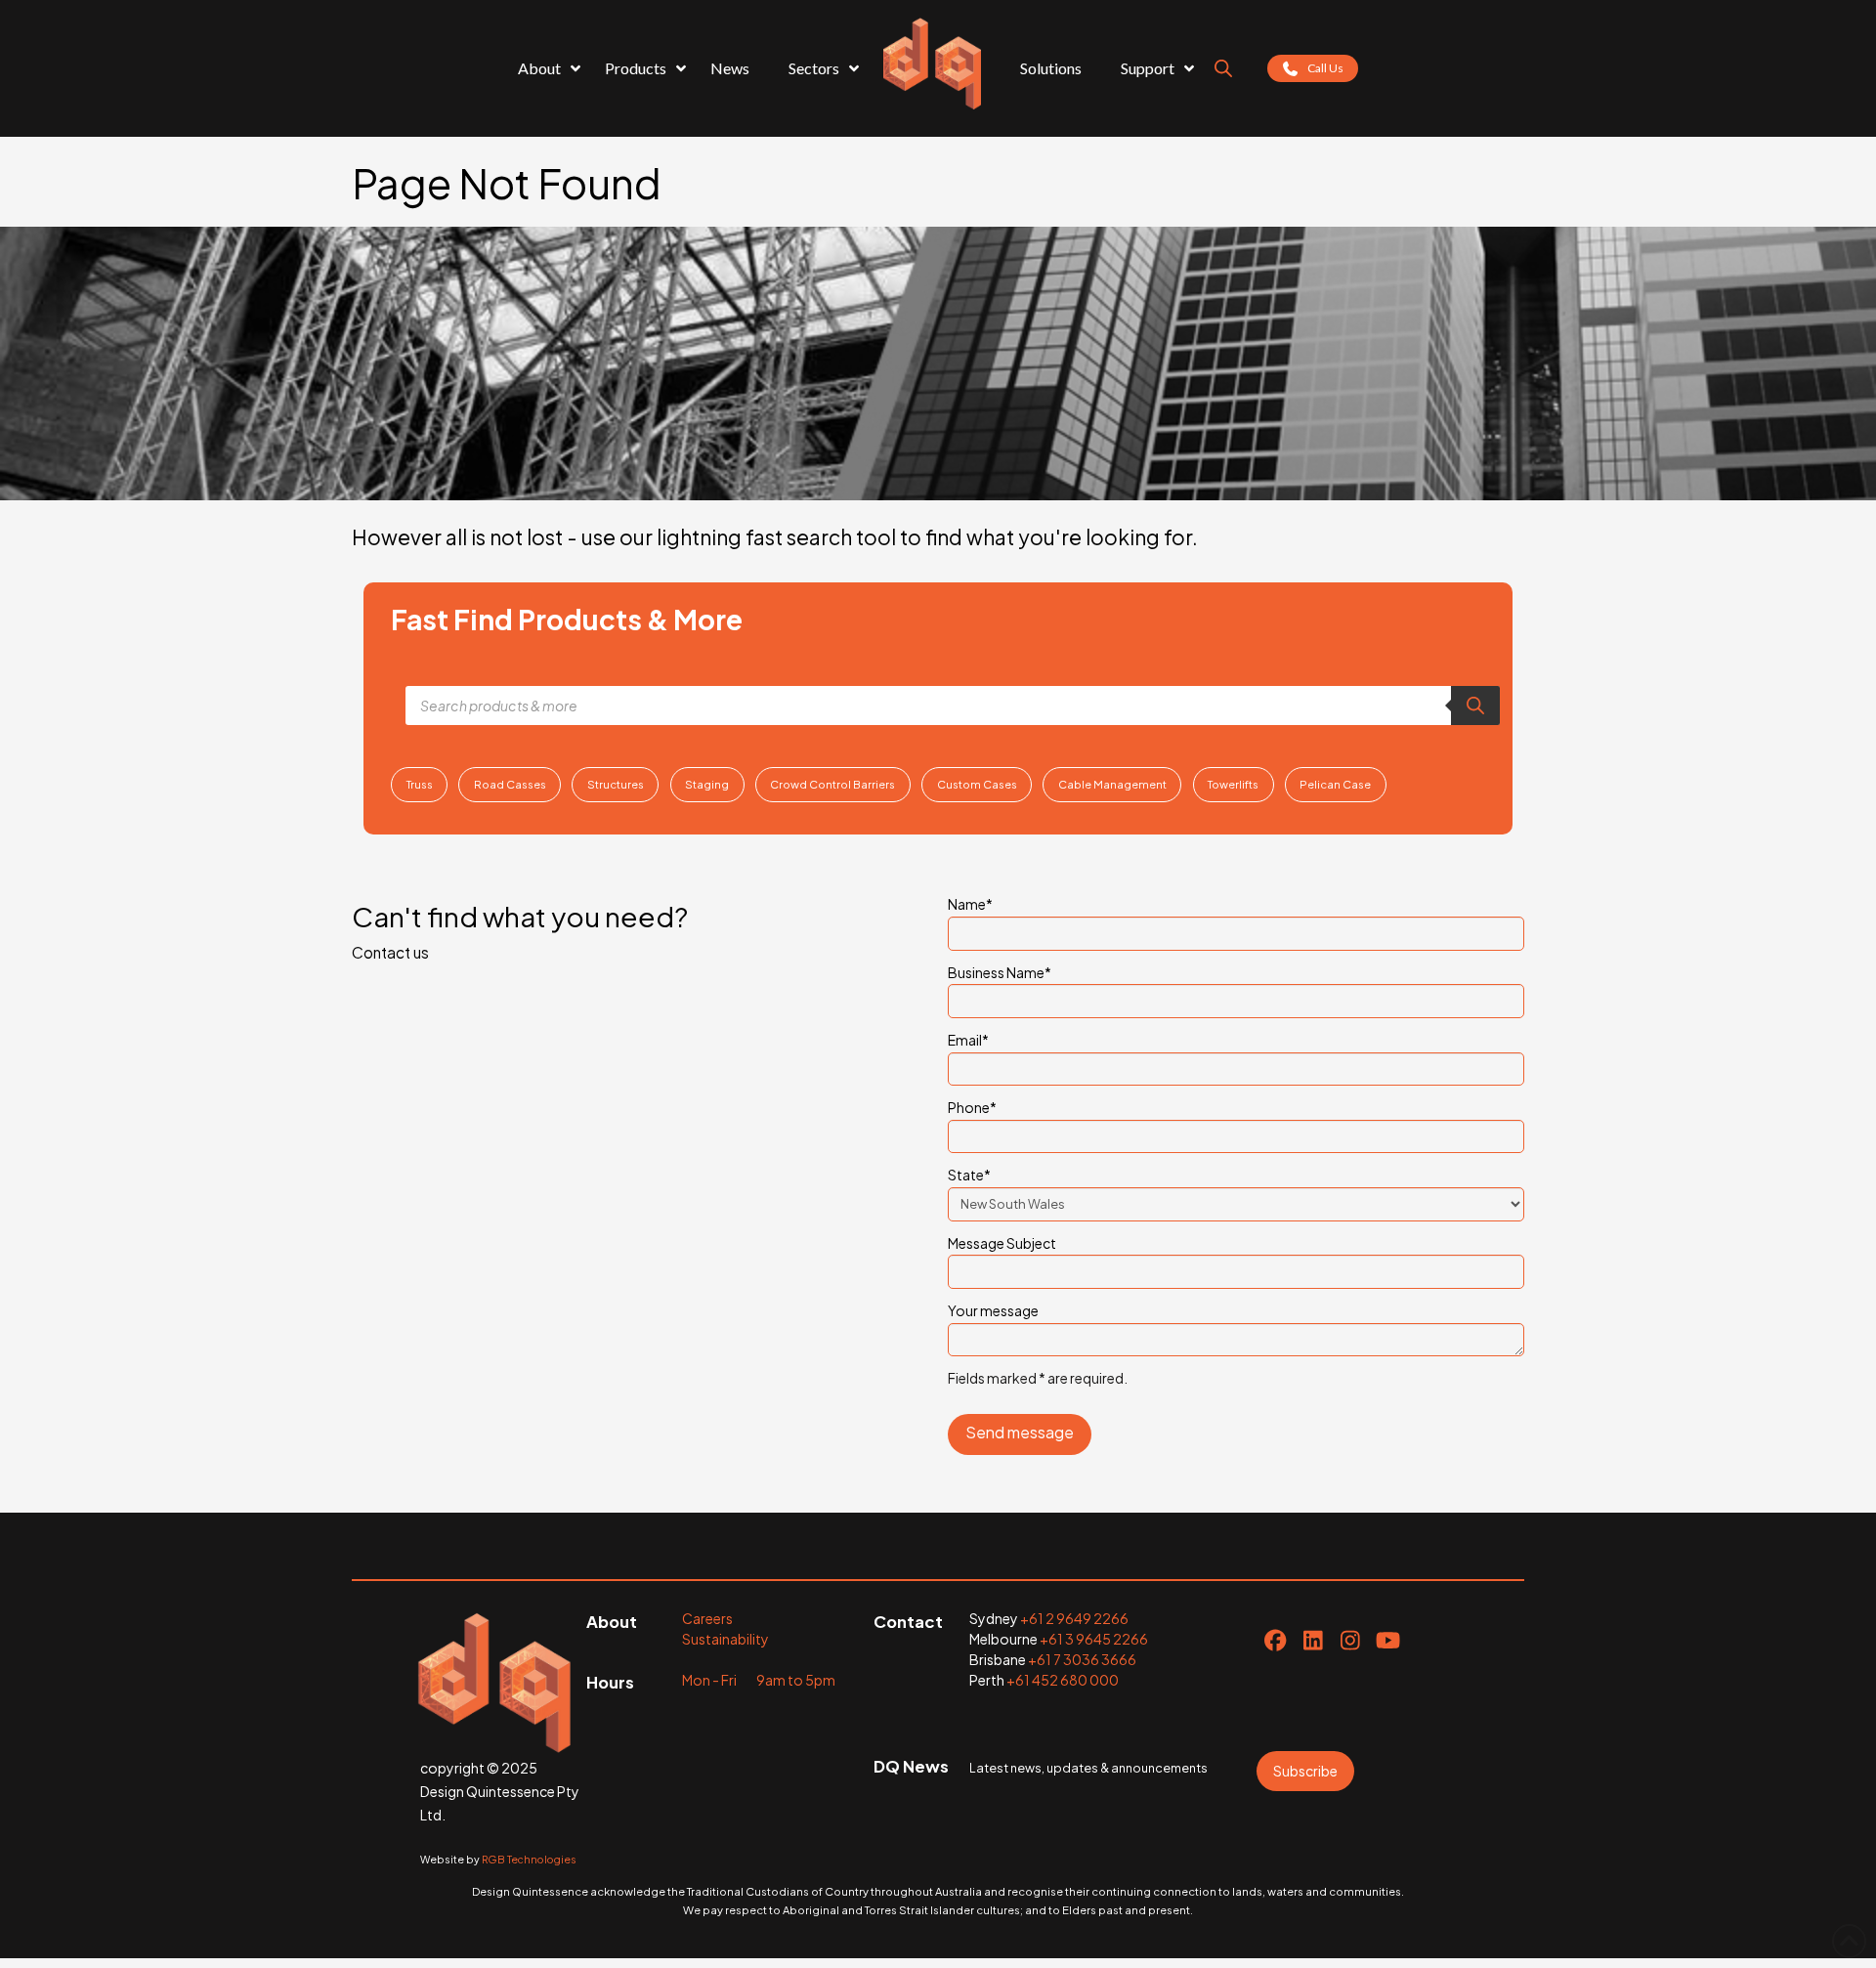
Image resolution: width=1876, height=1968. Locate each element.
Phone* (972, 1107)
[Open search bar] (1223, 68)
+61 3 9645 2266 (1094, 1639)
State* (969, 1175)
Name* (970, 904)
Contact (908, 1622)
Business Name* (1000, 972)
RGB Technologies (529, 1859)
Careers (707, 1618)
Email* (968, 1040)
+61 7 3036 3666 (1082, 1659)
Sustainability (725, 1639)
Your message (993, 1310)
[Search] (1475, 706)
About (612, 1622)
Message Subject (1002, 1243)
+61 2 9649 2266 (1074, 1618)
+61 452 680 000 (1063, 1680)
